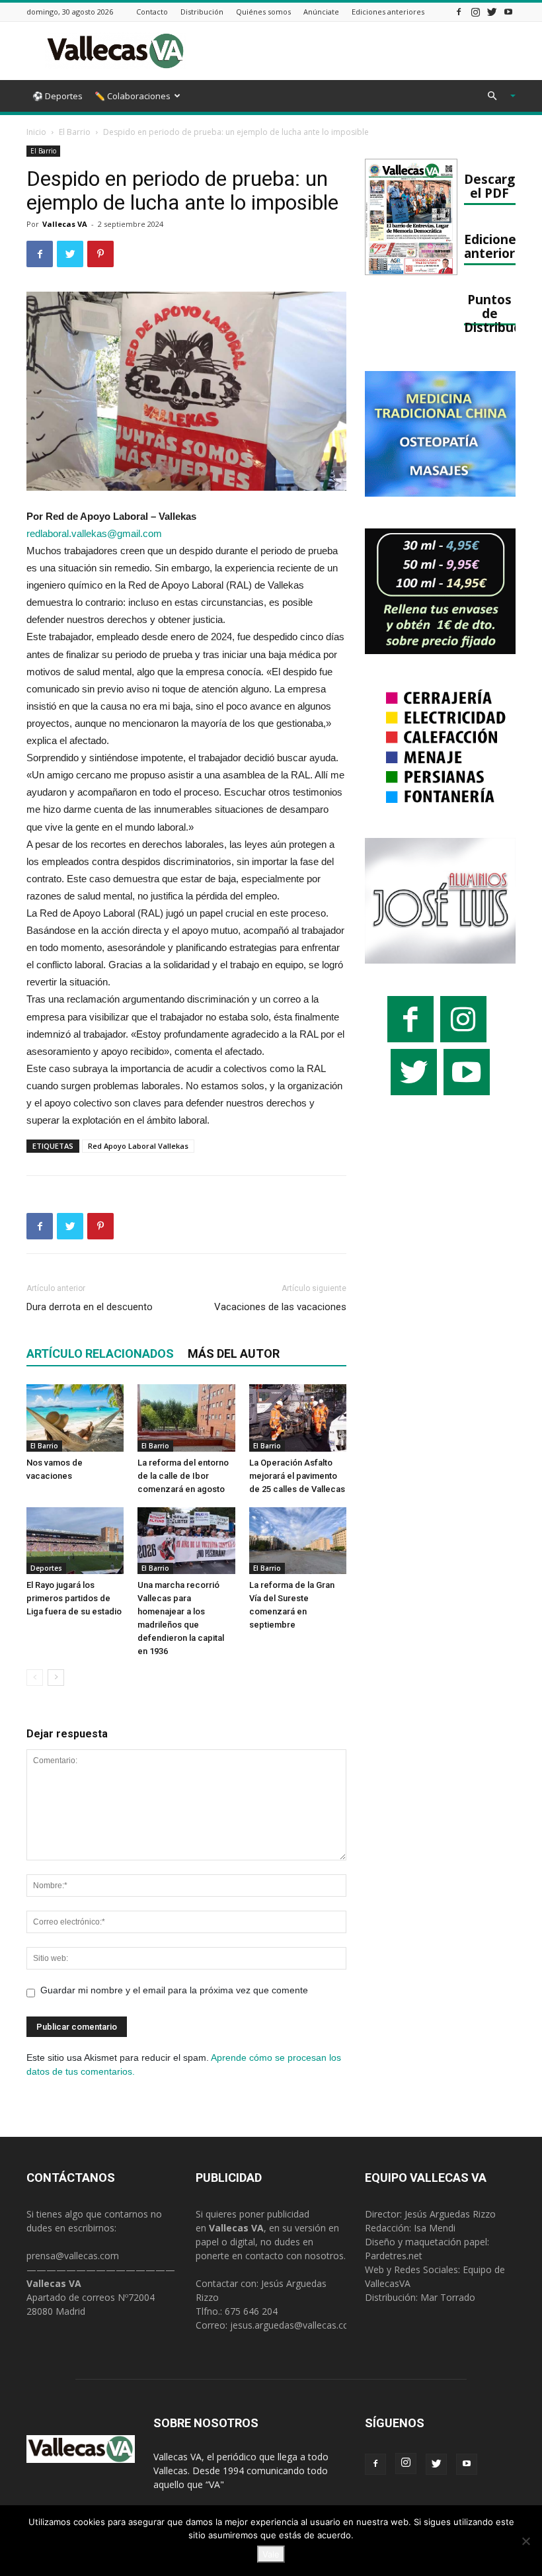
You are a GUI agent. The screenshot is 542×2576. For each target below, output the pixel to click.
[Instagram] (475, 12)
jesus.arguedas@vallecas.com (294, 2325)
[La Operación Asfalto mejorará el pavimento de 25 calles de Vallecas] (298, 1418)
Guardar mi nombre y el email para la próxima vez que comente (174, 1990)
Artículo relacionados (100, 1353)
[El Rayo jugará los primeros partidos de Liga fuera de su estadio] (75, 1541)
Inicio (36, 132)
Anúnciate (321, 12)
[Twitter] (492, 12)
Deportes (46, 1568)
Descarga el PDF (493, 186)
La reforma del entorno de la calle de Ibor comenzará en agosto (183, 1476)
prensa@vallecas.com (73, 2256)
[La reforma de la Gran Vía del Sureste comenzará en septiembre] (298, 1541)
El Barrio (75, 132)
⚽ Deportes (58, 96)
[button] (496, 96)
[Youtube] (508, 12)
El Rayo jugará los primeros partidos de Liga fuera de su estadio (74, 1598)
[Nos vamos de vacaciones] (75, 1418)
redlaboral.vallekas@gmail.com (94, 533)
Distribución (202, 12)
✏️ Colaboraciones (133, 96)
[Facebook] (459, 12)
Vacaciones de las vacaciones (280, 1307)
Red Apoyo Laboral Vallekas (138, 1146)
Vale (271, 2554)
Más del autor (234, 1353)
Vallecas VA (65, 224)
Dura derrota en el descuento (90, 1307)
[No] (525, 2541)
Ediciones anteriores (388, 12)
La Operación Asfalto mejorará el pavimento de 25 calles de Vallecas (297, 1476)
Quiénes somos (263, 12)
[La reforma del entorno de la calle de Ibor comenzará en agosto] (186, 1418)
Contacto (152, 12)
